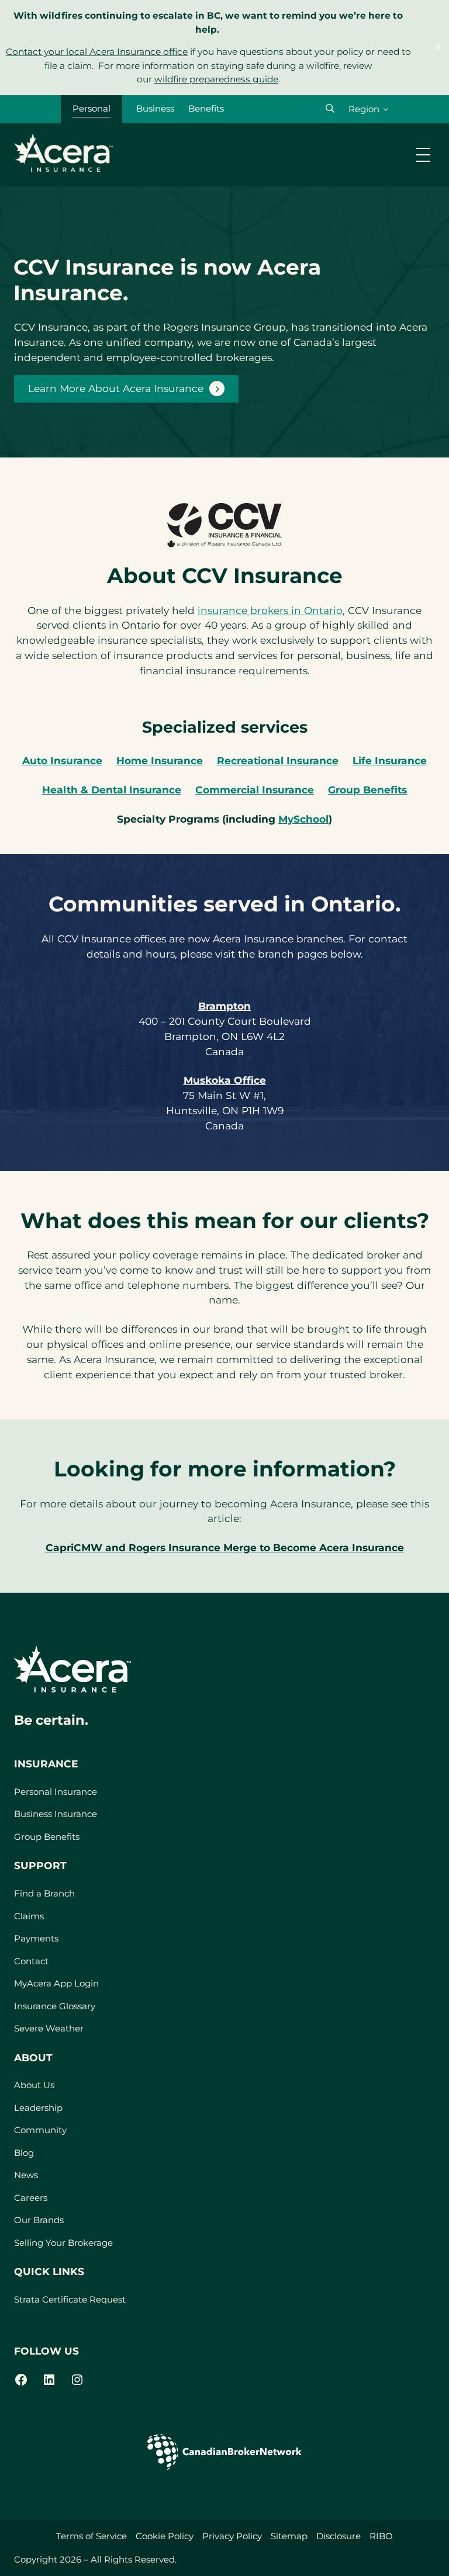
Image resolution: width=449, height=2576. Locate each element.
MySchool (303, 819)
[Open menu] (423, 155)
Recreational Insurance (278, 760)
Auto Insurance (62, 760)
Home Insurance (160, 760)
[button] (330, 108)
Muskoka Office (225, 1080)
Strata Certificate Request (70, 2299)
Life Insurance (390, 760)
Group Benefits (367, 790)
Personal (91, 108)
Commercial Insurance (255, 790)
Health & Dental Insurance (112, 790)
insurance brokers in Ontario (270, 610)
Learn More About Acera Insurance (116, 388)
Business (155, 108)
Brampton (224, 1006)
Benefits (206, 108)
